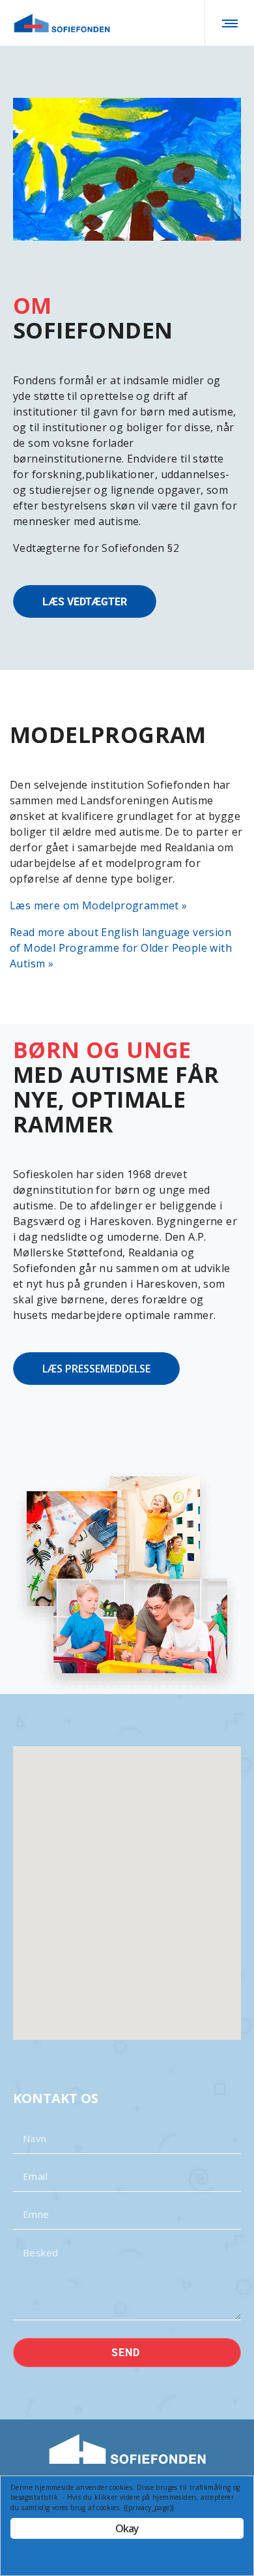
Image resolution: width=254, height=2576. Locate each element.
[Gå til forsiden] (62, 23)
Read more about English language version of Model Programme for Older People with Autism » (121, 948)
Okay (127, 2528)
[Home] (127, 2449)
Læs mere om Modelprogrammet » (99, 905)
